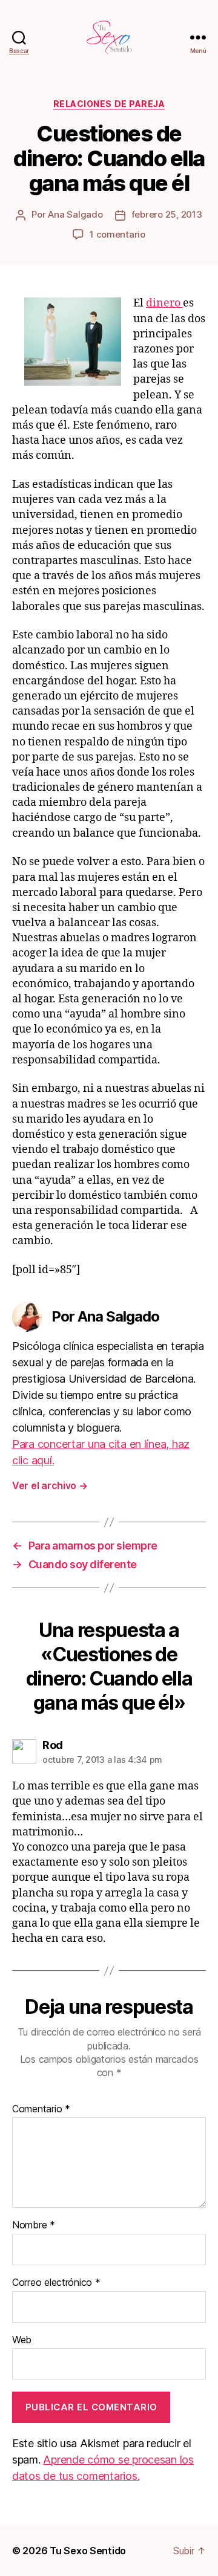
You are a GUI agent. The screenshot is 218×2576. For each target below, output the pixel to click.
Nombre (34, 2225)
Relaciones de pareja (109, 104)
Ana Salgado (75, 214)
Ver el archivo (50, 1485)
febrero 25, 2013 (167, 214)
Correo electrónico (56, 2283)
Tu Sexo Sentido (88, 2551)
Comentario (41, 2109)
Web (22, 2340)
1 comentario (117, 234)
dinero (164, 303)
